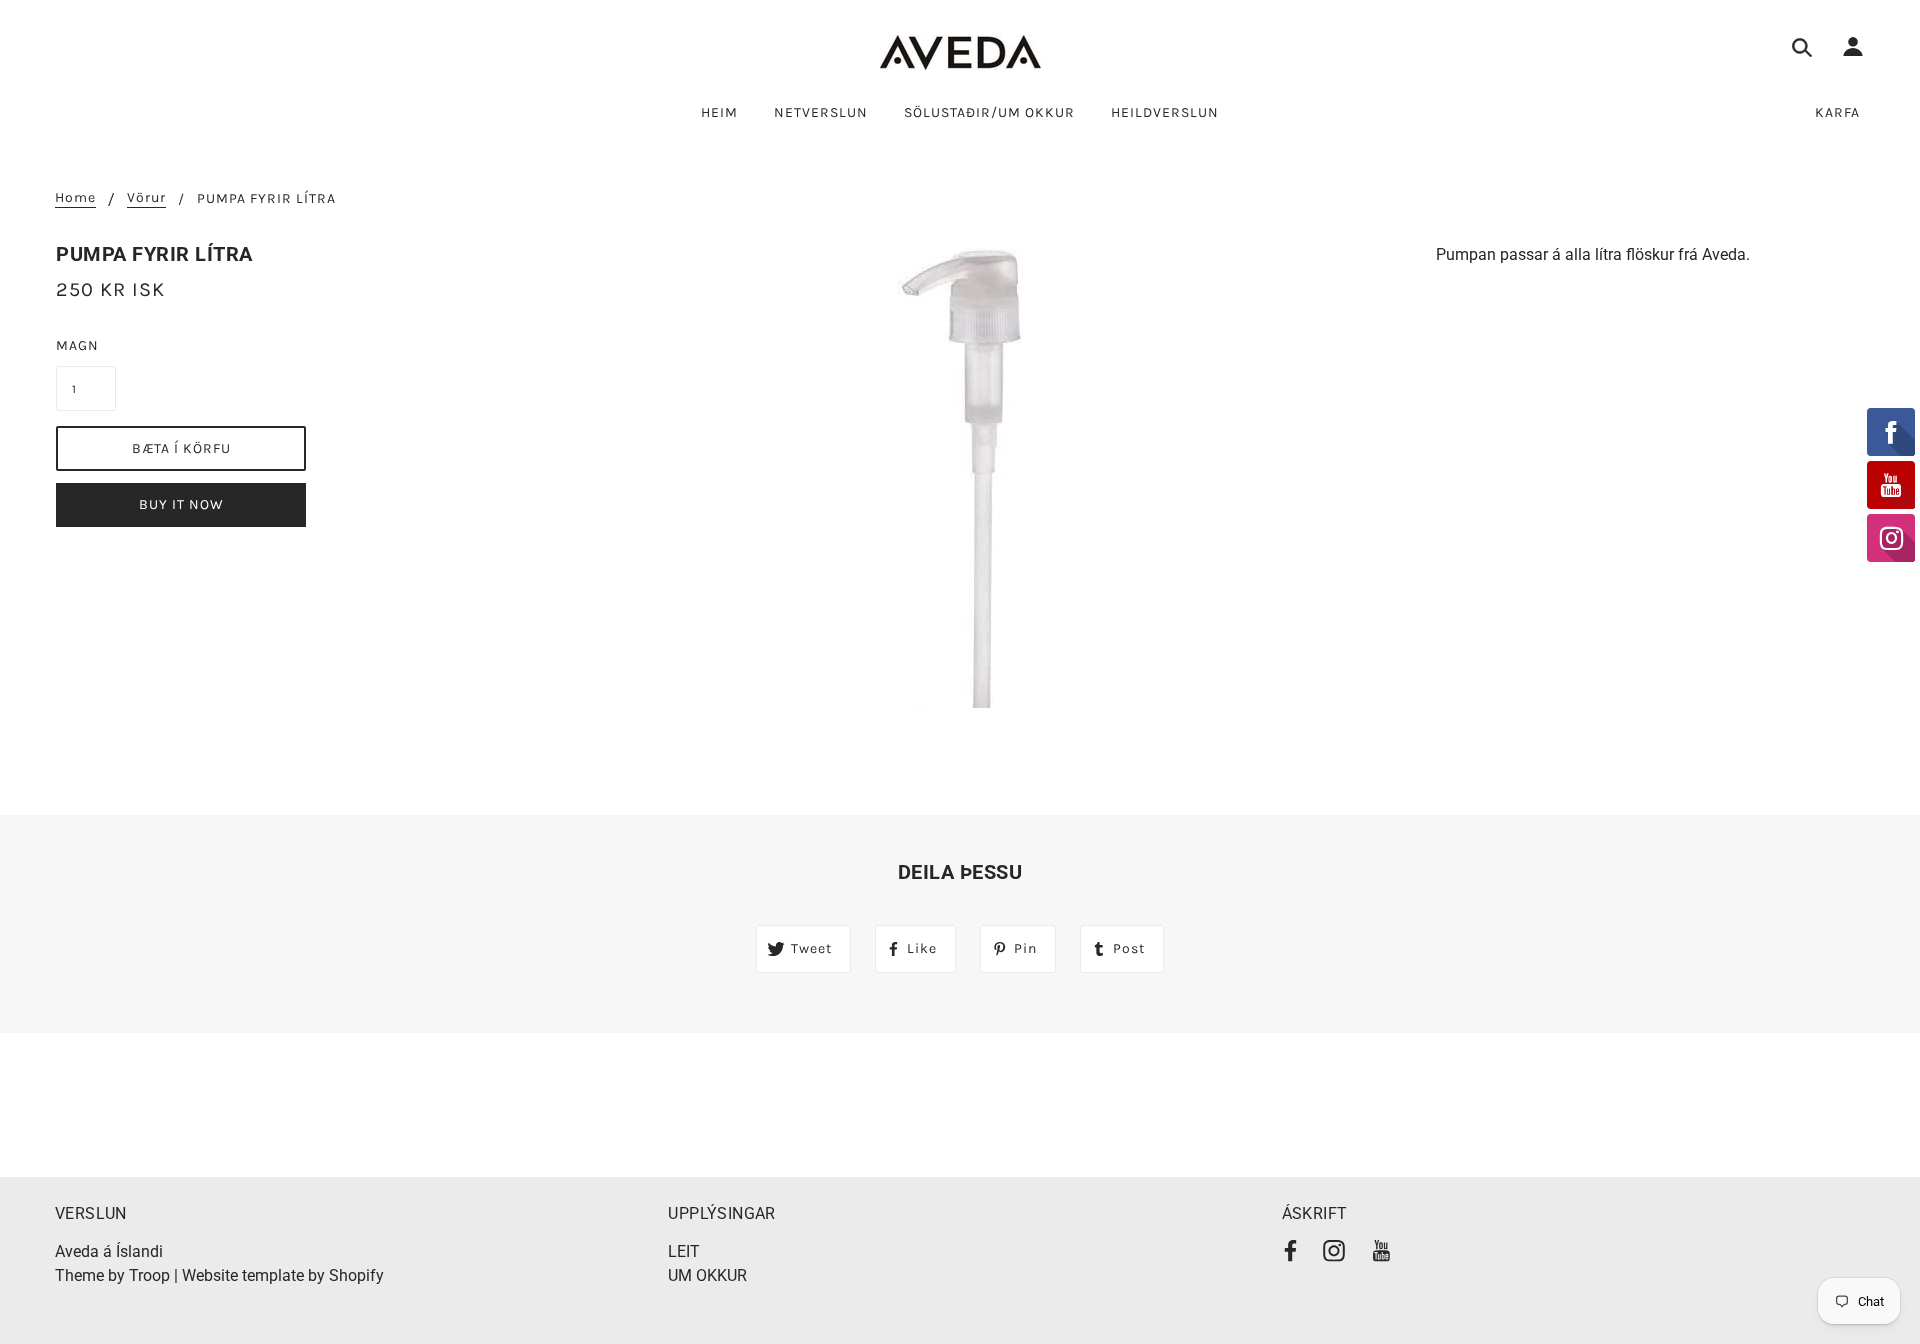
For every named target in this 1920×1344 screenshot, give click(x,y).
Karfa (1837, 112)
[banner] (960, 52)
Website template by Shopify (283, 1275)
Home (75, 198)
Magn (77, 345)
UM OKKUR (707, 1275)
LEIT (684, 1251)
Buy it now (181, 504)
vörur (146, 198)
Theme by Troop (112, 1275)
